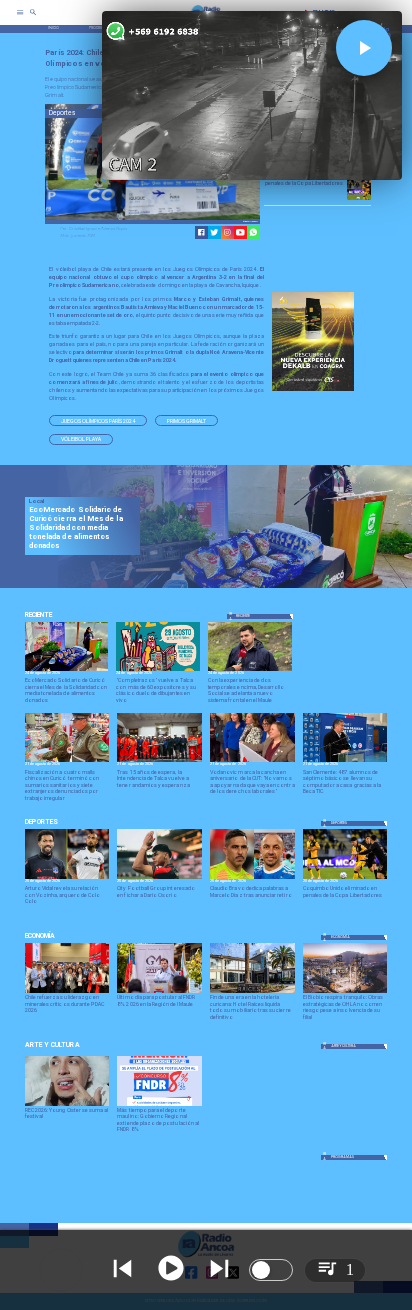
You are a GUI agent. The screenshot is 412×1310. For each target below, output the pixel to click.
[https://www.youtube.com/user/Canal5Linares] (240, 232)
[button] (98, 420)
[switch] (271, 1270)
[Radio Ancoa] (33, 19)
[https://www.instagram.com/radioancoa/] (227, 232)
